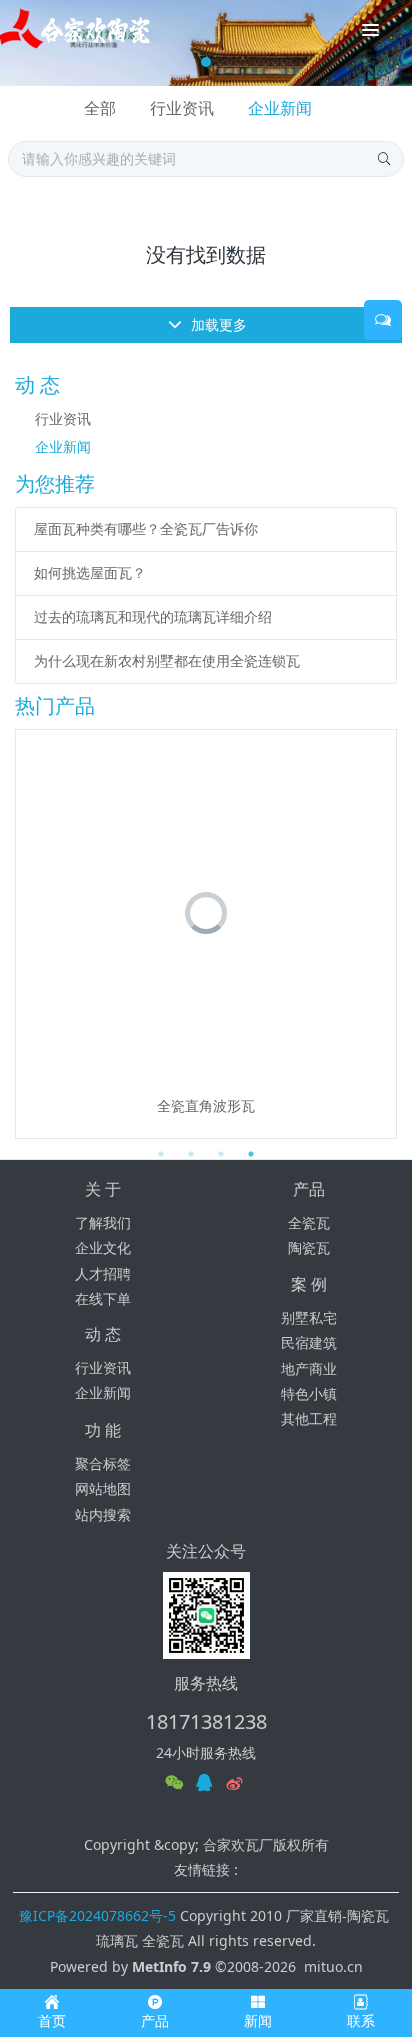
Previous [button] (25, 934)
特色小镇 (309, 1393)
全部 (100, 108)
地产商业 (309, 1368)
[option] (206, 934)
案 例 (309, 1284)
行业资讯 (182, 108)
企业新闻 (280, 108)
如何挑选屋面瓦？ (90, 572)
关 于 (103, 1189)
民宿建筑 (309, 1342)
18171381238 (206, 1721)
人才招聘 (103, 1273)
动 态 (103, 1334)
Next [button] (387, 934)
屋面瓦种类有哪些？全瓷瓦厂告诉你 (146, 528)
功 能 (103, 1430)
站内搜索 (103, 1514)
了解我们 (103, 1222)
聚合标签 (103, 1463)
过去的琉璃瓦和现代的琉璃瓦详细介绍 (153, 616)
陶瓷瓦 (309, 1247)
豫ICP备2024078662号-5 (97, 1915)
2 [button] (191, 1154)
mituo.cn (333, 1966)
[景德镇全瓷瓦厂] (75, 30)
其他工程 (309, 1418)
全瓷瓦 (309, 1222)
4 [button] (251, 1154)
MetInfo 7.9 (171, 1966)
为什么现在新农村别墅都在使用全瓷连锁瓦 (167, 660)
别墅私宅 (309, 1317)
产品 (309, 1189)
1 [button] (161, 1154)
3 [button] (221, 1154)
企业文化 (103, 1247)
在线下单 (103, 1298)
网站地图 (103, 1488)
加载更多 (217, 324)
